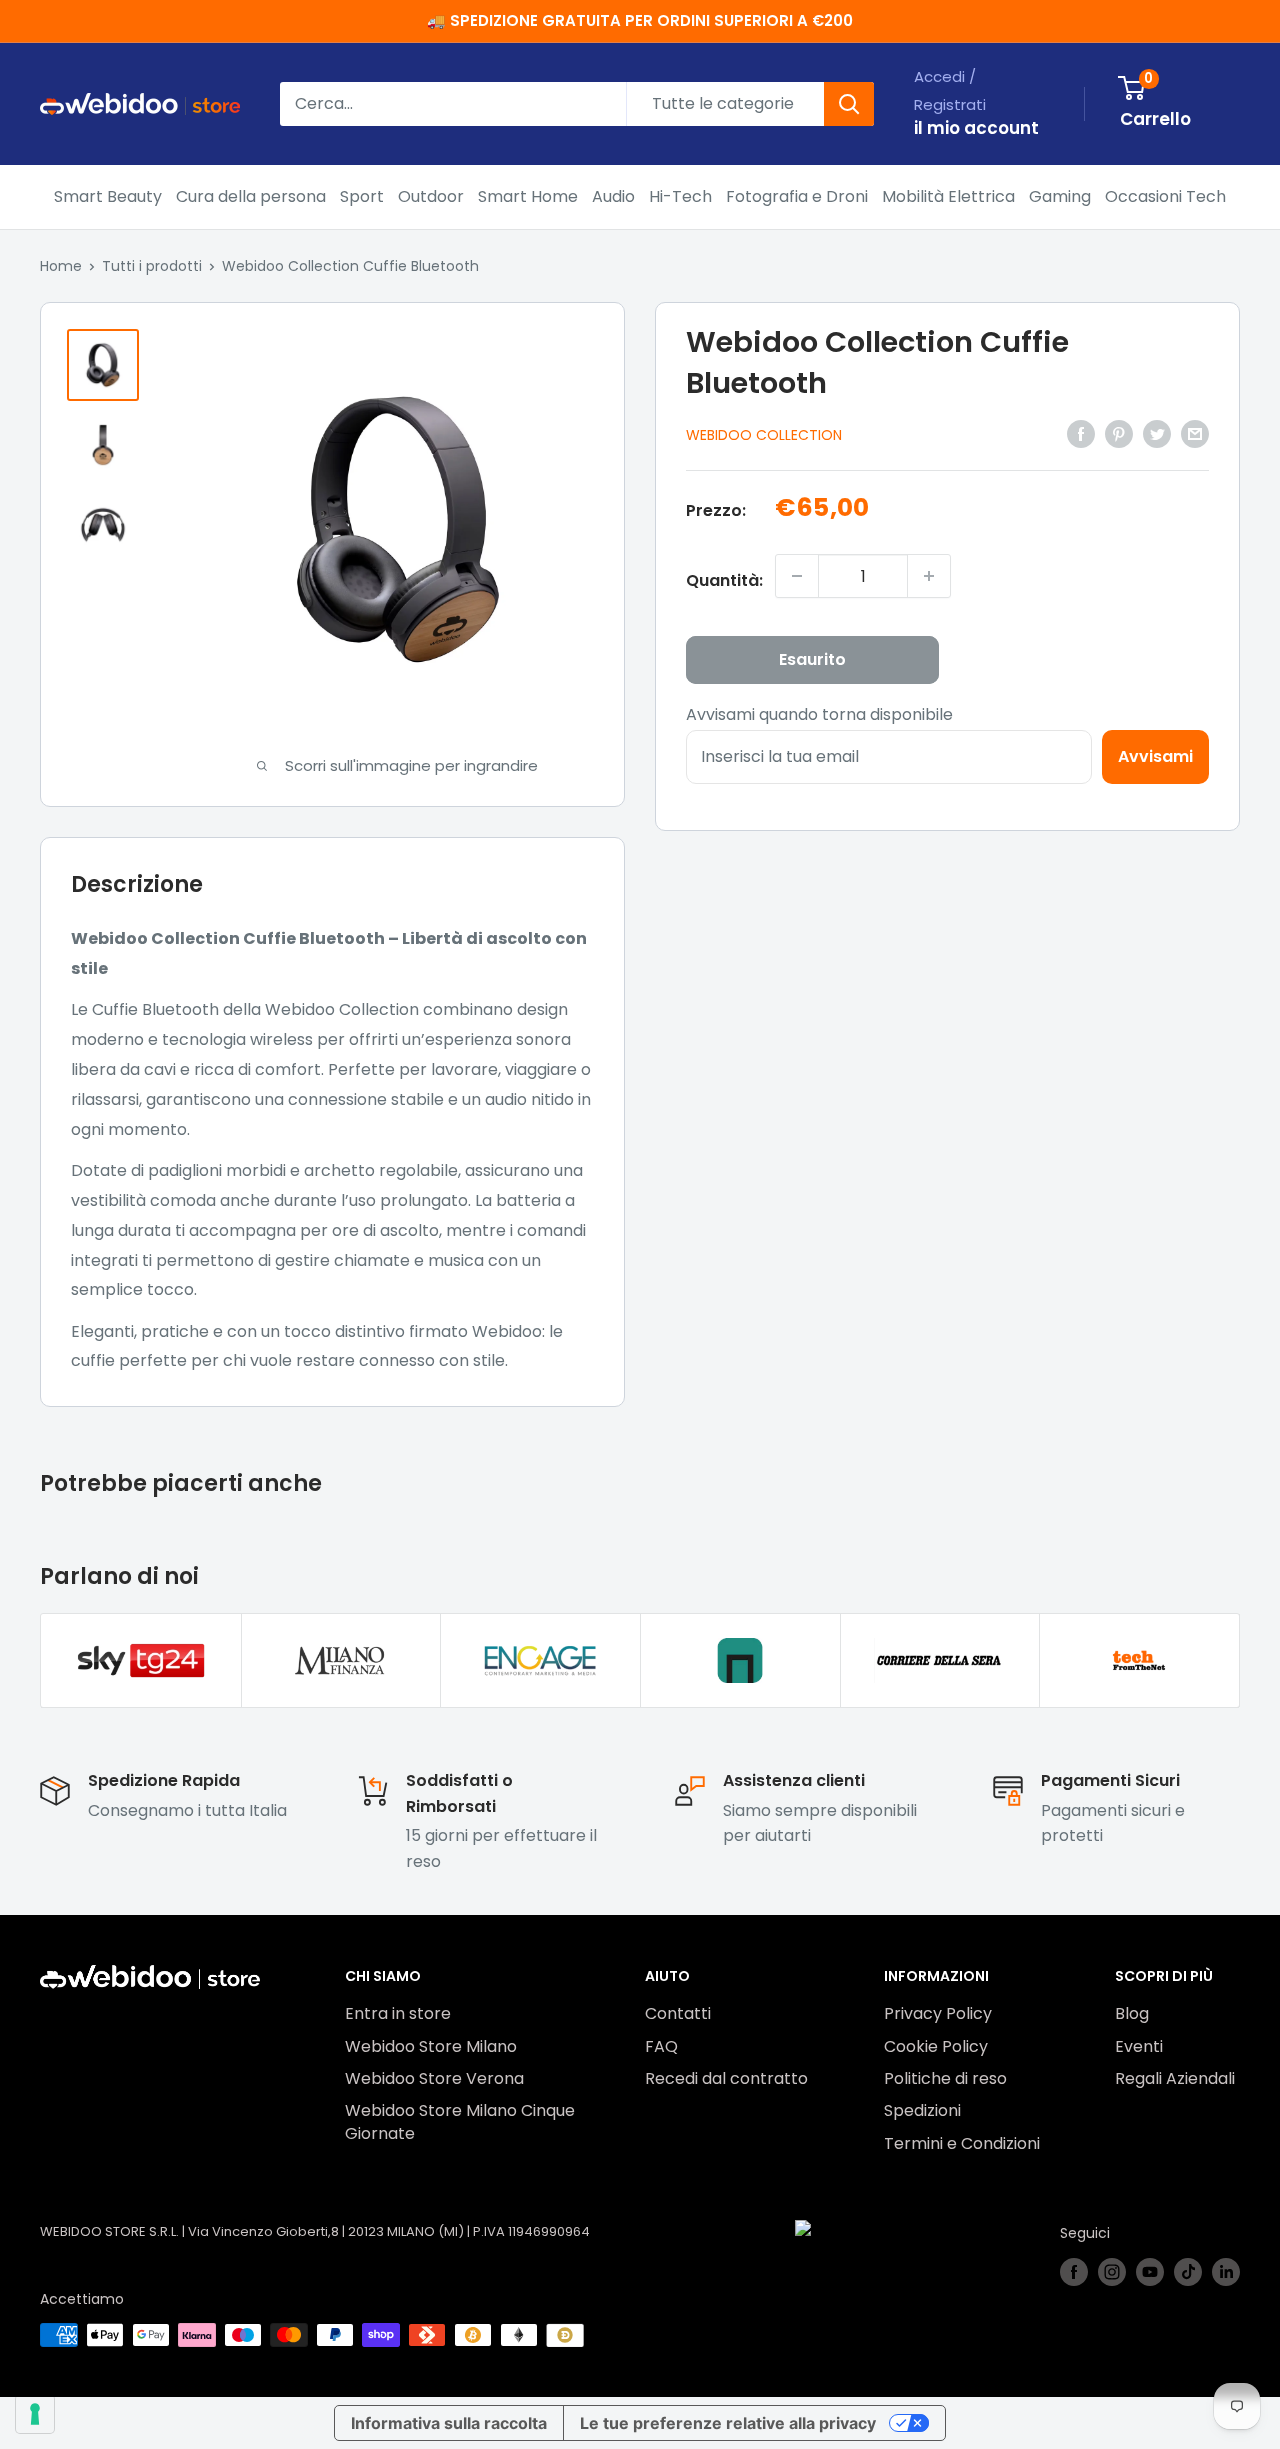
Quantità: (724, 580)
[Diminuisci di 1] (797, 576)
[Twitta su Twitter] (1157, 433)
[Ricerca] (849, 104)
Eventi (1139, 2046)
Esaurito (812, 659)
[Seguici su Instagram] (1112, 2272)
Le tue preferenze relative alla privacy (728, 2423)
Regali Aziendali (1175, 2078)
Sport (362, 196)
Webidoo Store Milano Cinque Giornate (460, 2121)
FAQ (661, 2046)
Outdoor (431, 196)
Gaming (1060, 196)
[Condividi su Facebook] (1081, 433)
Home (61, 266)
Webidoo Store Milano (431, 2046)
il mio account (976, 128)
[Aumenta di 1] (929, 576)
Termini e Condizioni (962, 2143)
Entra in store (398, 2013)
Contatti (678, 2013)
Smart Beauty (108, 196)
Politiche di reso (945, 2078)
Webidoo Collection (764, 435)
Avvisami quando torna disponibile (819, 714)
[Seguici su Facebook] (1074, 2272)
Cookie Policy (936, 2046)
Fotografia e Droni (797, 196)
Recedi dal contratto (726, 2078)
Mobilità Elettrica (948, 196)
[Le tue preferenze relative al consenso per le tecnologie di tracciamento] (35, 2414)
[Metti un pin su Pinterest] (1119, 433)
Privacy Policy (938, 2013)
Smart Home (528, 196)
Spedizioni (922, 2110)
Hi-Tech (680, 196)
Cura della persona (251, 196)
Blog (1132, 2013)
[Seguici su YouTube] (1150, 2272)
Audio (613, 196)
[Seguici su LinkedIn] (1226, 2272)
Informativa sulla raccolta (449, 2423)
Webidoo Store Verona (434, 2078)
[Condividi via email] (1195, 433)
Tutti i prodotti (152, 266)
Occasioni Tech (1165, 196)
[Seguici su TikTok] (1188, 2272)
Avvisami (1155, 756)
